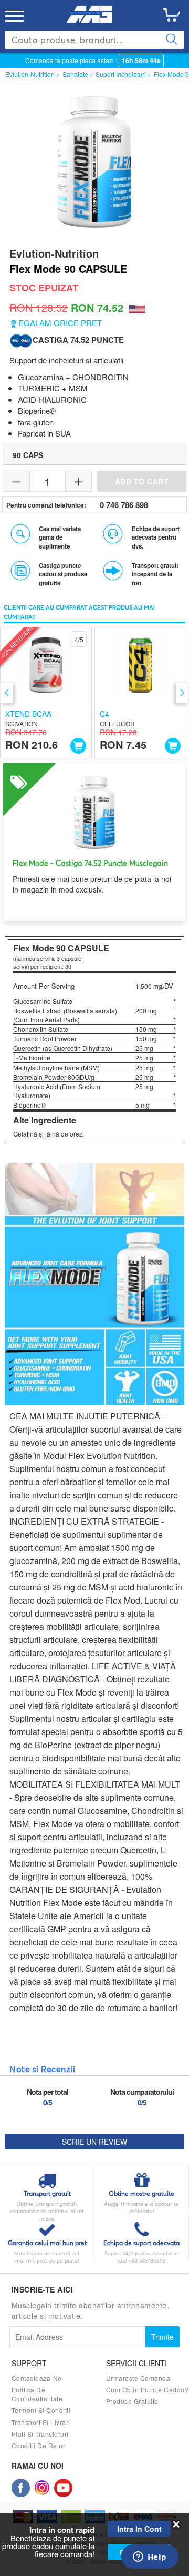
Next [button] (182, 693)
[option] (46, 693)
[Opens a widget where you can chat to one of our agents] (150, 2558)
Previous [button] (7, 693)
